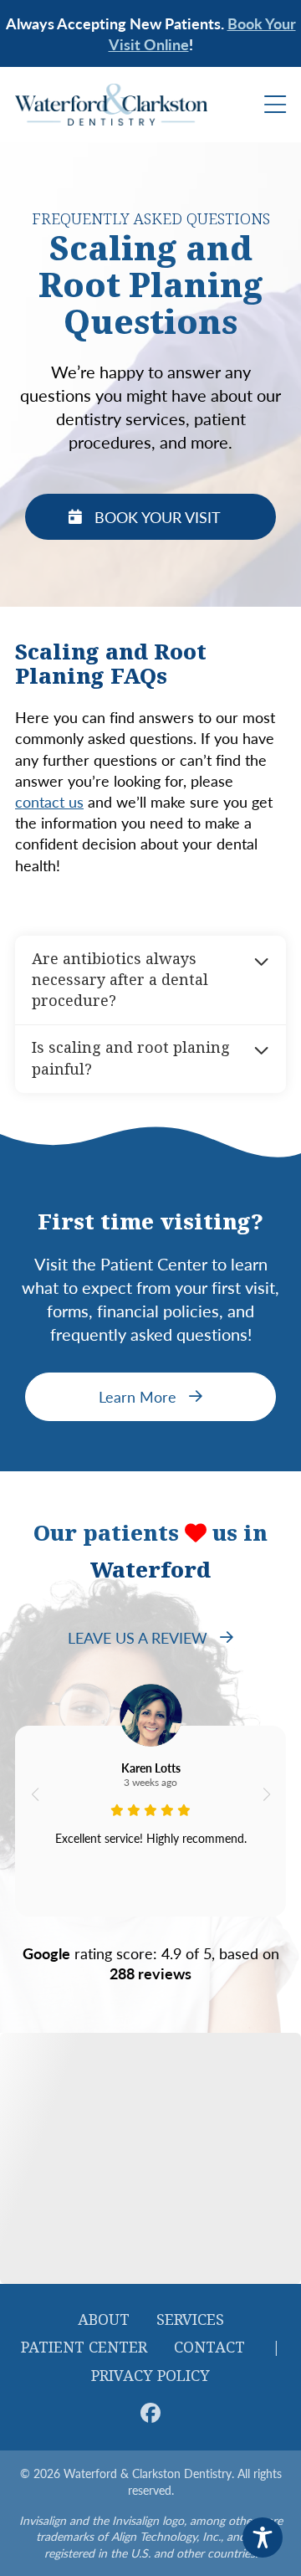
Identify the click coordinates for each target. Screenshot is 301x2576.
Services (190, 2320)
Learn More (138, 1396)
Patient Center (84, 2348)
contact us (49, 801)
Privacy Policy (150, 2376)
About (104, 2320)
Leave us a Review (138, 1637)
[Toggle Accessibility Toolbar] (263, 2538)
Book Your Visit (158, 517)
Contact (209, 2348)
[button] (35, 1794)
